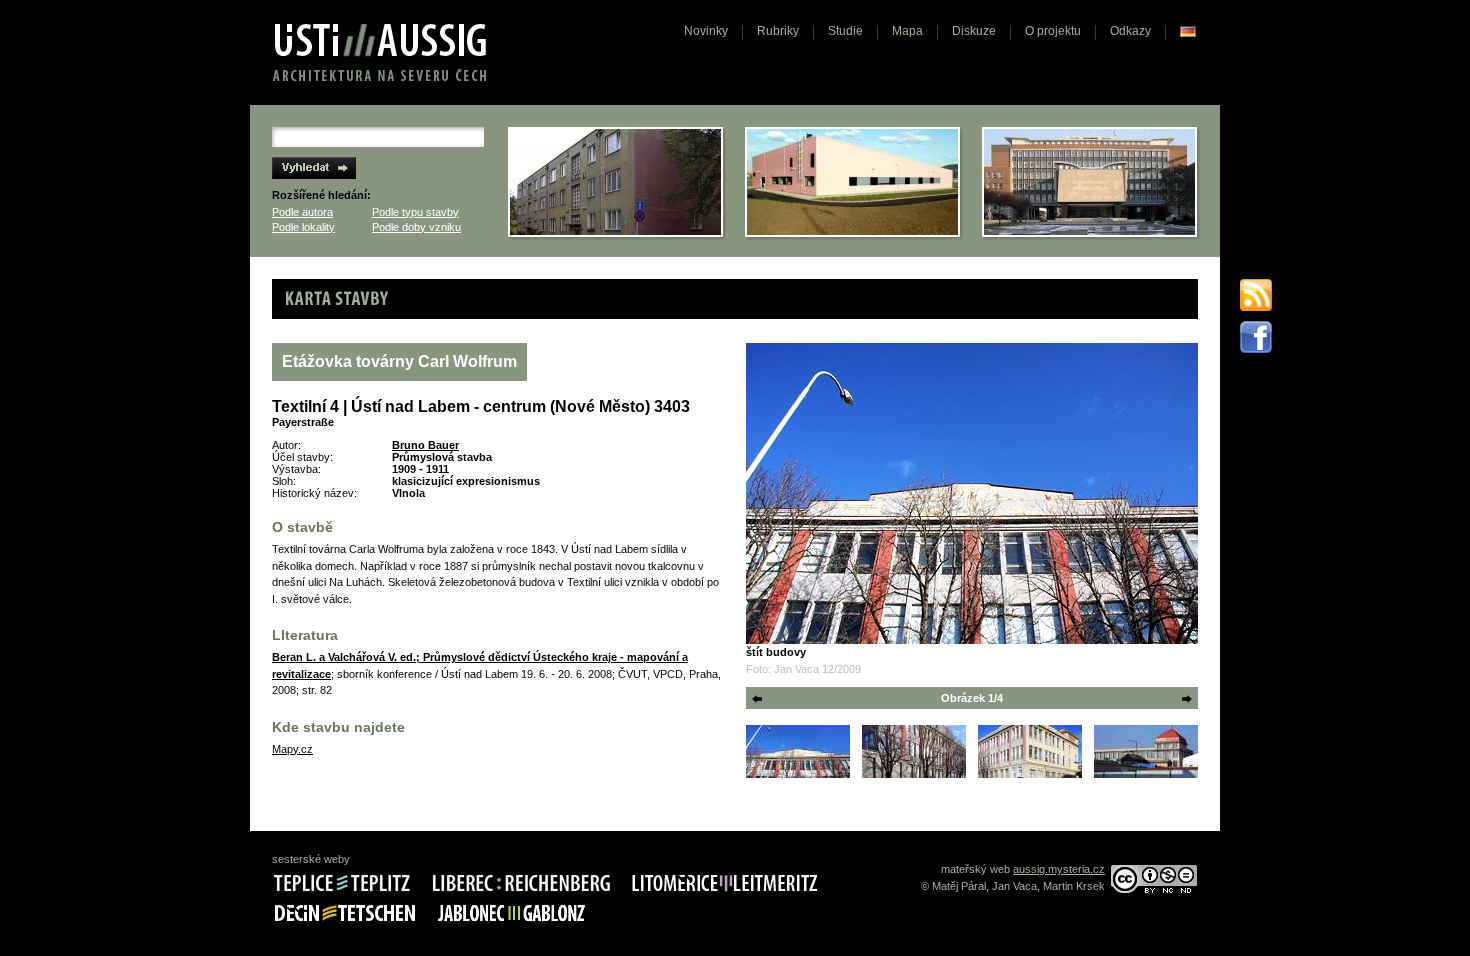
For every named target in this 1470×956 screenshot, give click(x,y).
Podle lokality (303, 227)
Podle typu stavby (415, 212)
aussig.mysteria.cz (1059, 869)
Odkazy (1130, 31)
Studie (845, 31)
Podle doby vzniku (416, 227)
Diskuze (974, 31)
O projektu (1053, 31)
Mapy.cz (292, 749)
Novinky (706, 31)
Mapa (907, 31)
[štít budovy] (972, 493)
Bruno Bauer (425, 445)
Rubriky (778, 31)
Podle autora (302, 212)
